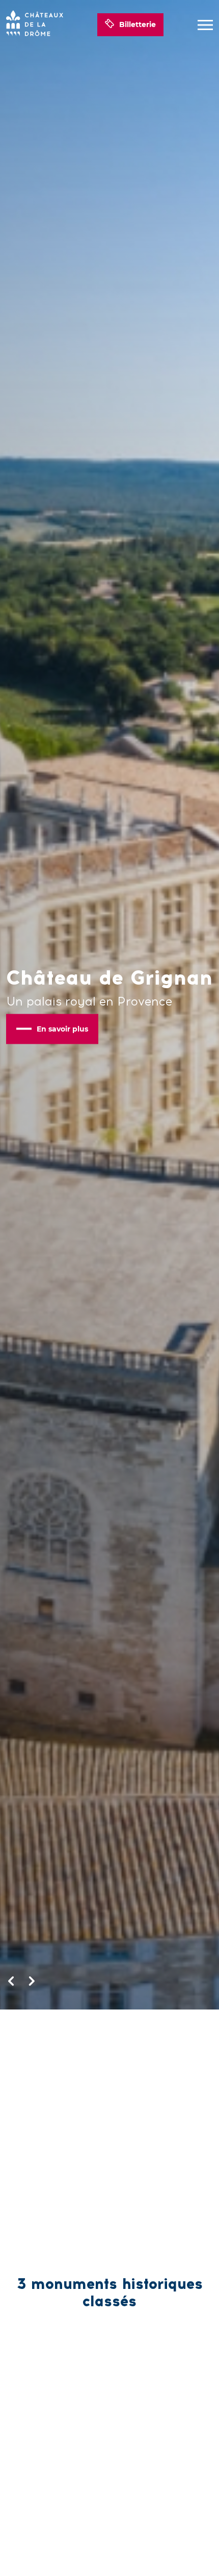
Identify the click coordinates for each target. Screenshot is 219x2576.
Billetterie (138, 24)
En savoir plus (62, 1028)
